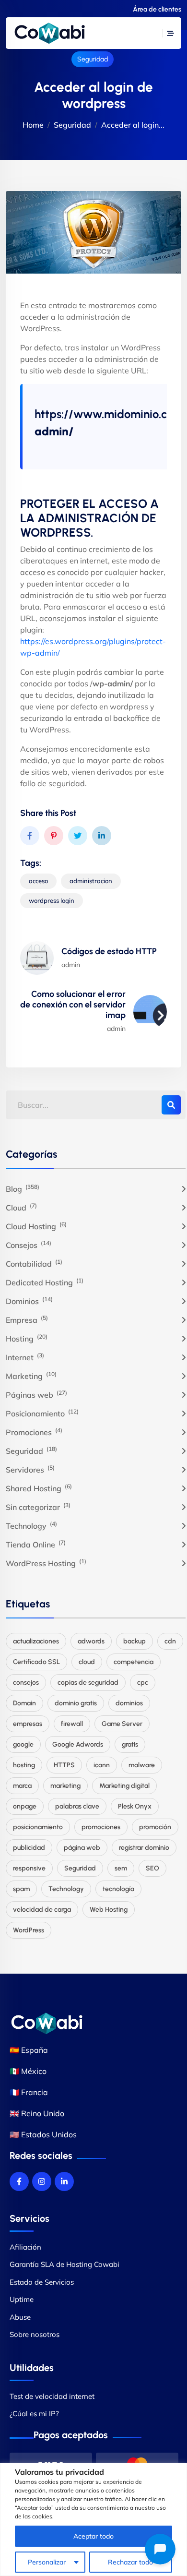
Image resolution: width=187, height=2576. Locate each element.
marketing (65, 1786)
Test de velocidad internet (52, 2396)
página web (82, 1848)
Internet (25, 1357)
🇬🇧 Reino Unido (37, 2113)
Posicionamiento (42, 1413)
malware (142, 1765)
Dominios (29, 1301)
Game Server (122, 1724)
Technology (31, 1525)
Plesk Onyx (135, 1806)
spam (21, 1889)
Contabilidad (34, 1263)
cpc (143, 1683)
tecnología (118, 1889)
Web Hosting (109, 1910)
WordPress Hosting (46, 1563)
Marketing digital (124, 1786)
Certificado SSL (36, 1662)
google (23, 1744)
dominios (129, 1703)
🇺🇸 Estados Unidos (43, 2134)
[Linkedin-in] (64, 2181)
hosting (24, 1765)
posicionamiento (38, 1827)
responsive (29, 1868)
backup (134, 1641)
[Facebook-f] (19, 2181)
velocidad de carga (42, 1910)
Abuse (20, 2317)
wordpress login (52, 900)
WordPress (29, 1930)
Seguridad (93, 59)
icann (102, 1765)
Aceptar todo (93, 2536)
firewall (72, 1724)
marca (22, 1786)
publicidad (29, 1848)
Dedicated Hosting (45, 1282)
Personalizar (47, 2562)
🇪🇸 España (29, 2050)
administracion (91, 881)
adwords (91, 1641)
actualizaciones (36, 1641)
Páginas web (36, 1394)
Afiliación (25, 2247)
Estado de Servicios (42, 2282)
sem (121, 1868)
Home (33, 125)
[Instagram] (42, 2181)
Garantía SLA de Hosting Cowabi (64, 2264)
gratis (130, 1744)
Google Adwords (78, 1744)
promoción (155, 1827)
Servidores (30, 1469)
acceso (38, 881)
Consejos (29, 1245)
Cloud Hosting (36, 1226)
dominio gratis (76, 1703)
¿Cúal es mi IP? (34, 2414)
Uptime (22, 2299)
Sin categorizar (38, 1507)
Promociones (34, 1432)
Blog (23, 1188)
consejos (26, 1683)
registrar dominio (144, 1848)
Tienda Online (36, 1544)
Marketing (31, 1376)
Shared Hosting (39, 1488)
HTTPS (64, 1765)
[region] (93, 2519)
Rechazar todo (130, 2562)
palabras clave (77, 1806)
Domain (24, 1703)
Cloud (21, 1207)
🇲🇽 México (28, 2071)
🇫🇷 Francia (29, 2092)
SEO (152, 1868)
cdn (170, 1641)
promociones (101, 1827)
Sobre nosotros (35, 2334)
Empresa (27, 1319)
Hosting (27, 1338)
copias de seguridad (88, 1683)
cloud (87, 1662)
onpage (25, 1806)
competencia (134, 1662)
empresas (28, 1724)
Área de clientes (157, 9)
